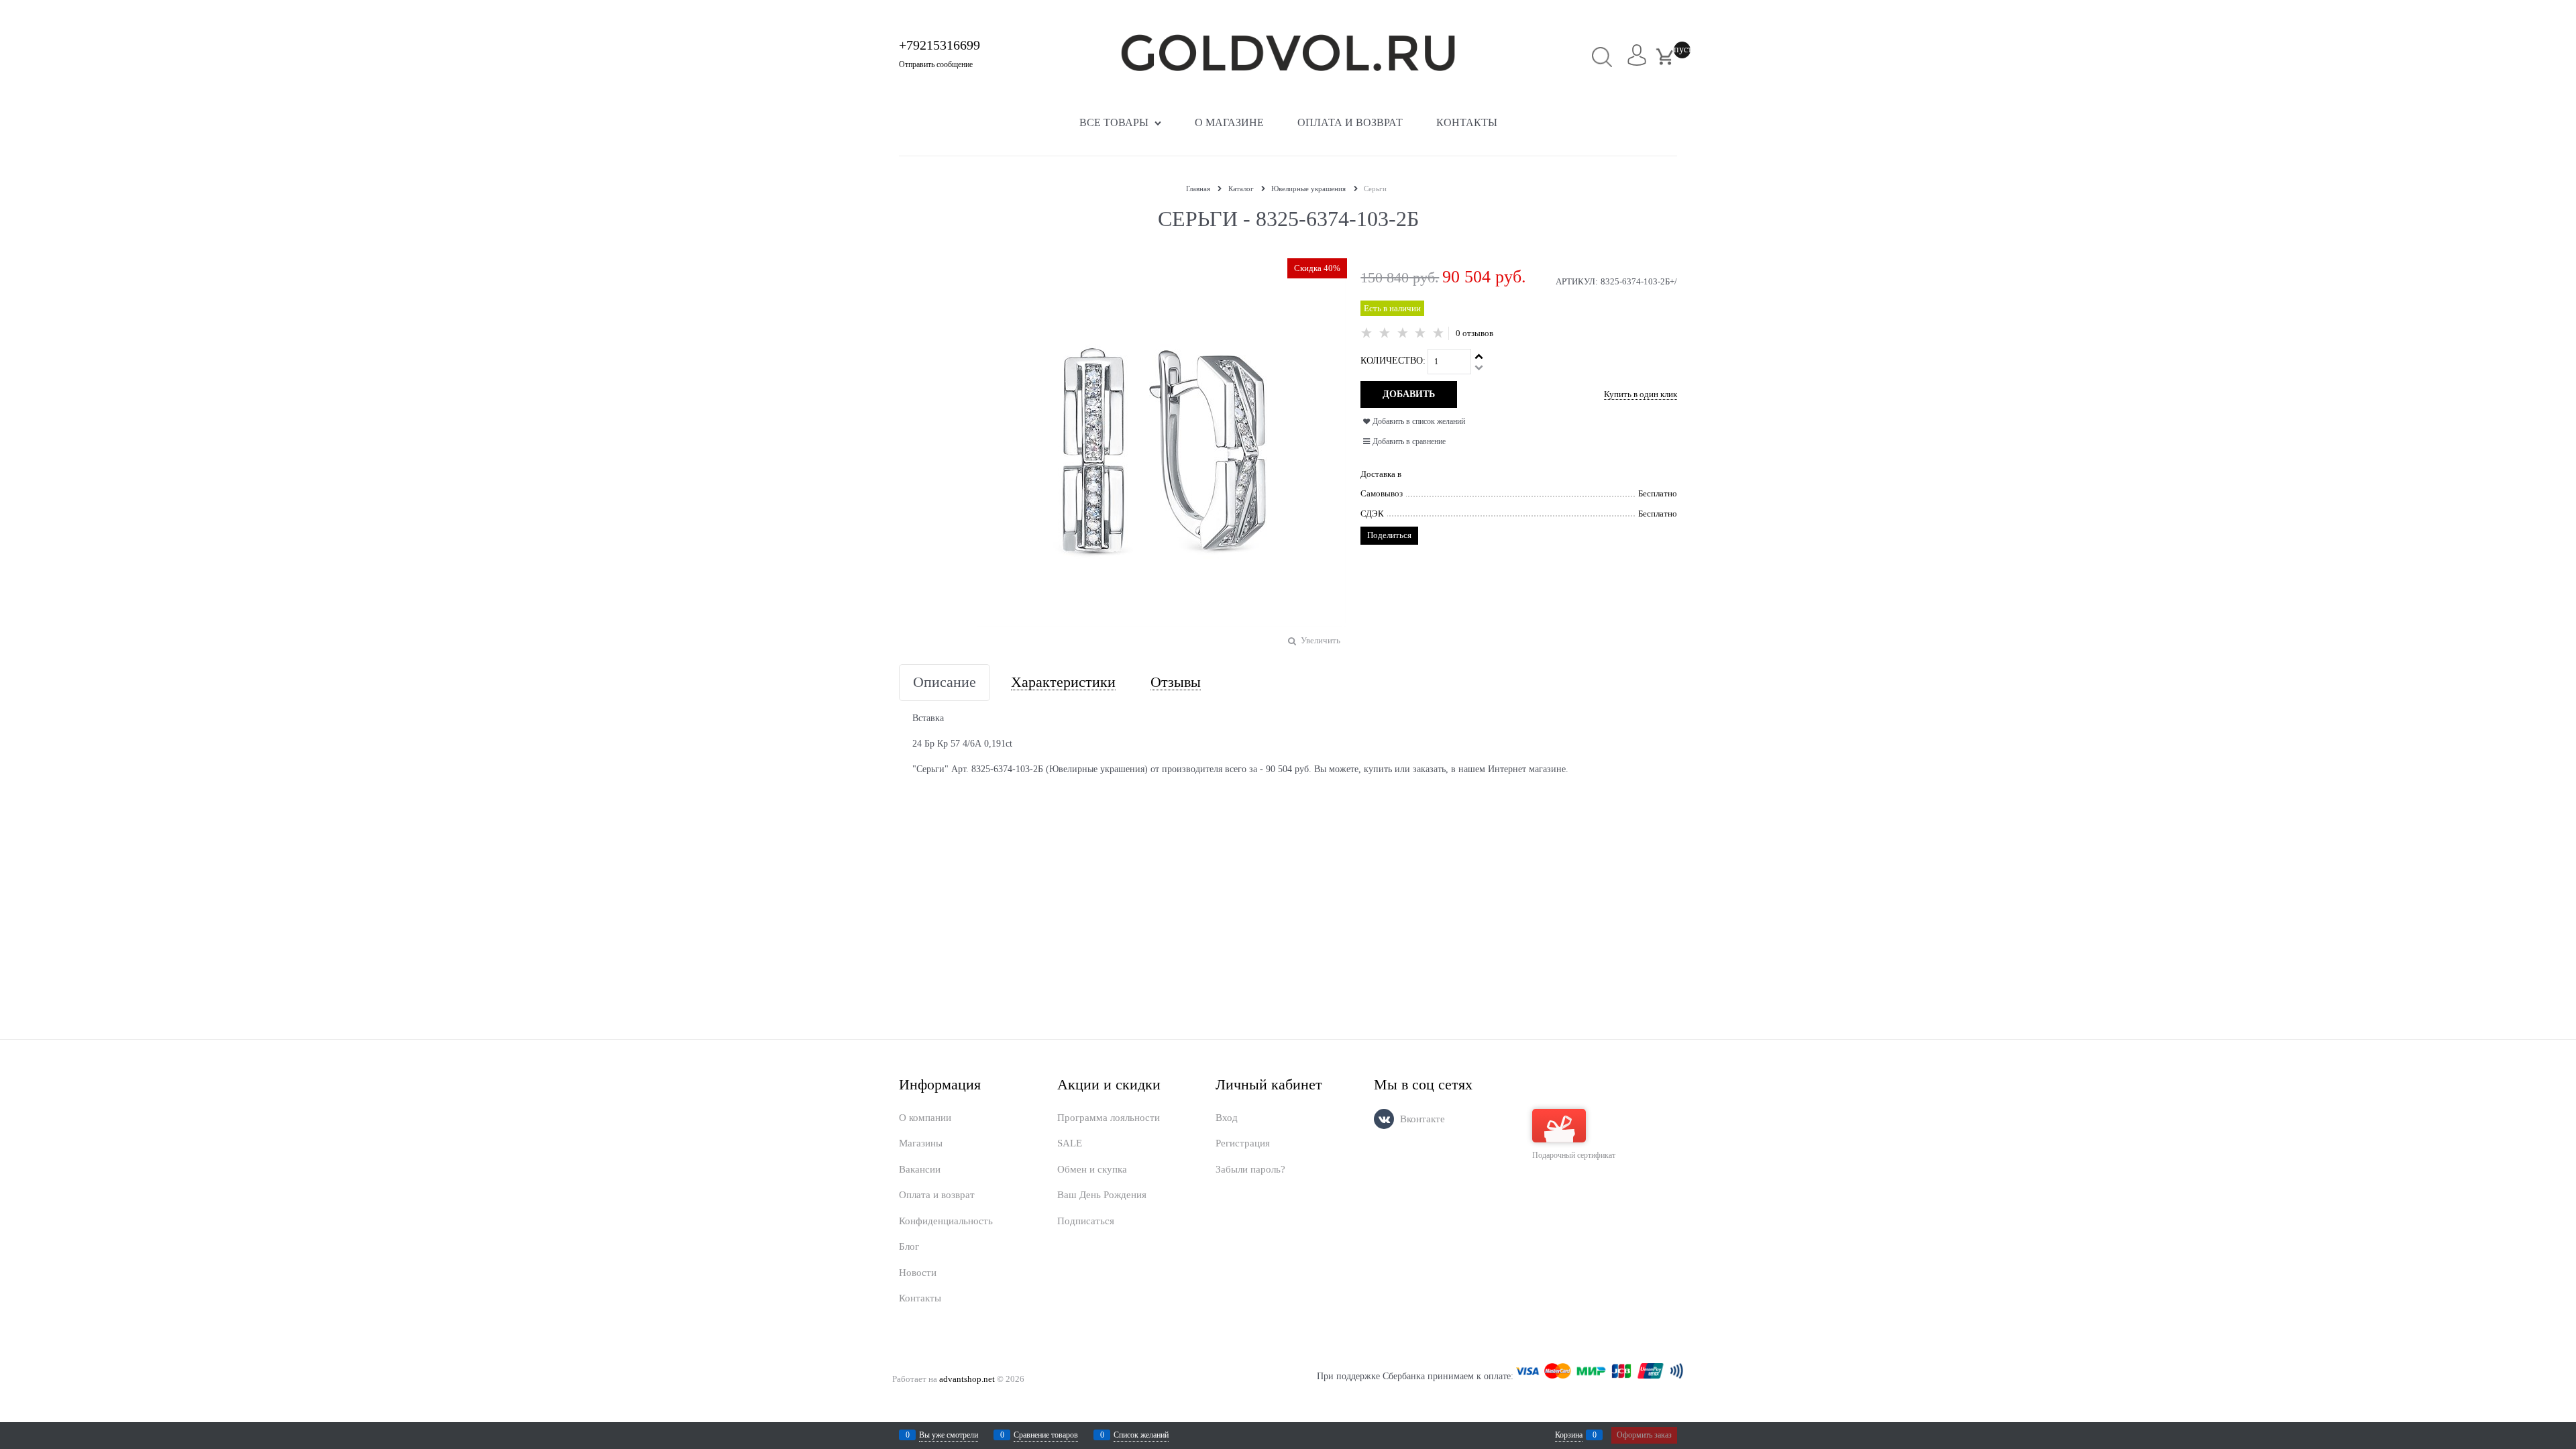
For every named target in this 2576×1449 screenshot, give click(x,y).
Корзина (1569, 1435)
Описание (945, 683)
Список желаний (1141, 1435)
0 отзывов (1474, 333)
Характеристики (1063, 683)
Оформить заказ (1644, 1435)
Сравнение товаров (1046, 1435)
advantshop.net (967, 1379)
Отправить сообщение (936, 64)
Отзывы (1176, 683)
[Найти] (1602, 57)
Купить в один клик (1641, 394)
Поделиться (1389, 535)
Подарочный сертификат (1574, 1155)
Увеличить (1321, 640)
